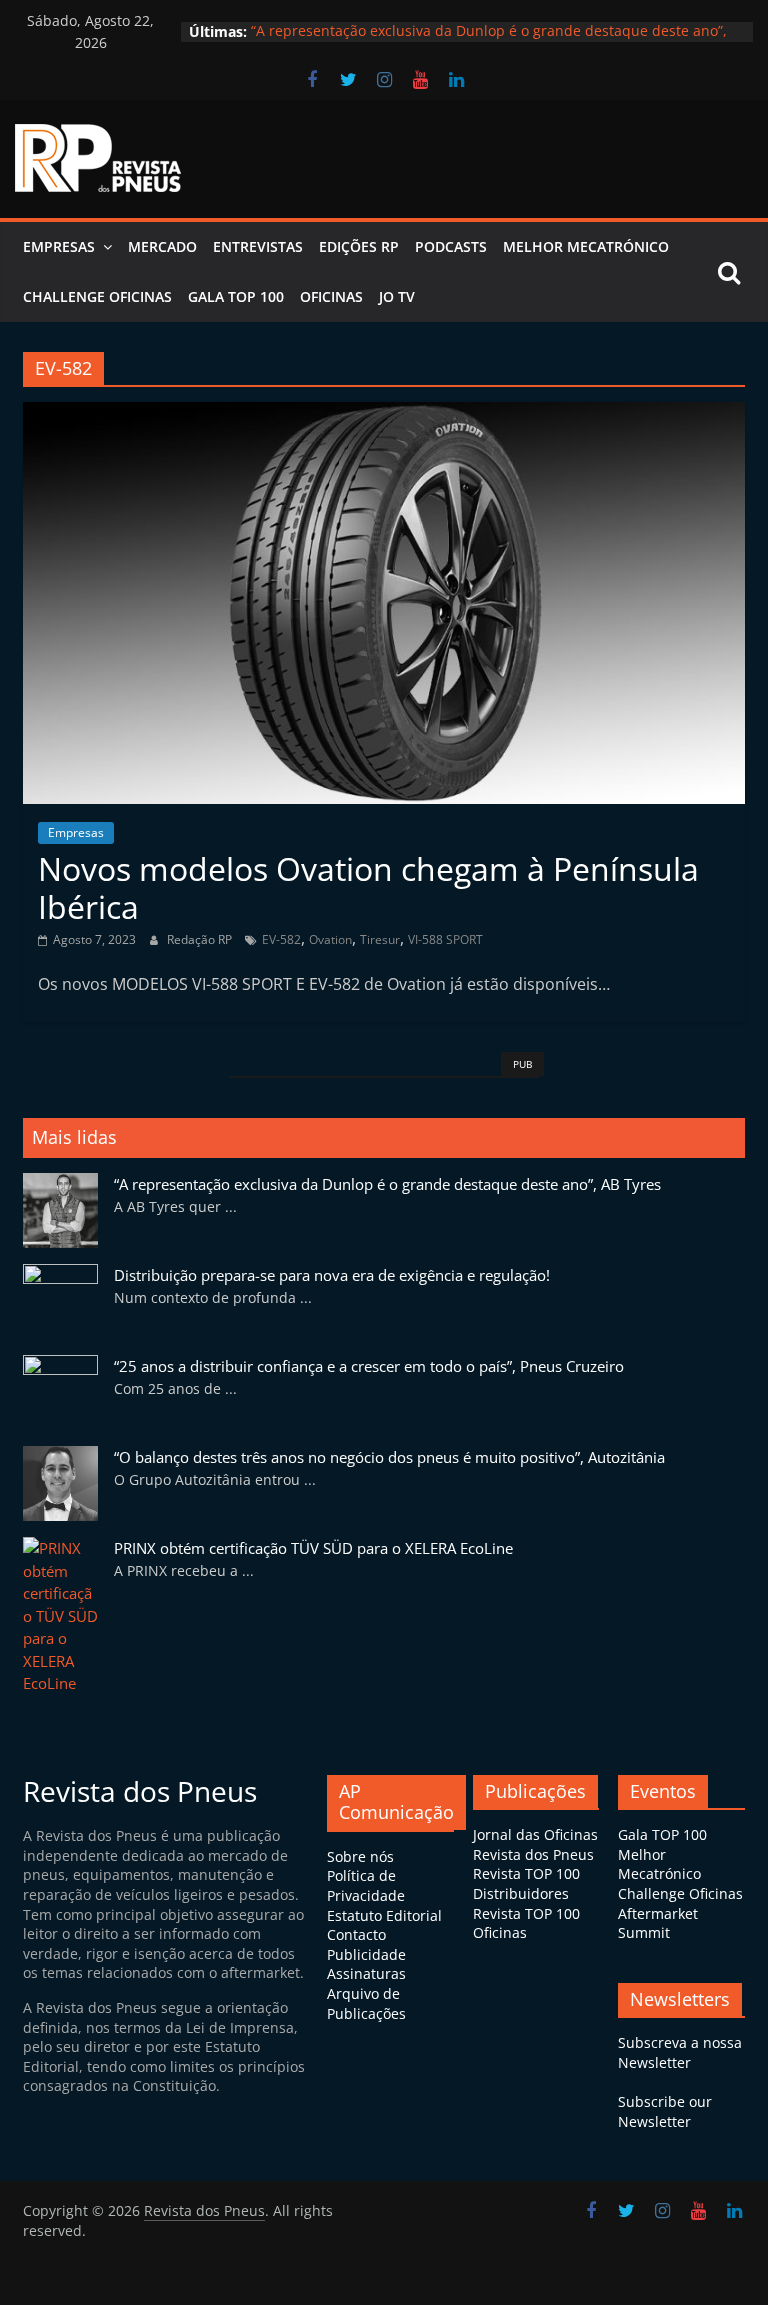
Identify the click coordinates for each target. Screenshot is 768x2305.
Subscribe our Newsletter (665, 2111)
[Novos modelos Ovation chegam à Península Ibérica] (384, 414)
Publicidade (366, 1954)
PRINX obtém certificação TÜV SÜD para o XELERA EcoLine (313, 1548)
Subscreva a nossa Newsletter (680, 2052)
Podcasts (451, 246)
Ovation (330, 939)
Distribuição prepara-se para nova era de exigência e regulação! (332, 1275)
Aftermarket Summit (658, 1923)
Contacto (356, 1934)
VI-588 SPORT (445, 939)
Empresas (59, 246)
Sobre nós (360, 1856)
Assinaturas (366, 1973)
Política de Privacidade (366, 1885)
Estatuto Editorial (384, 1915)
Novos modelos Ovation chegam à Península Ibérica (368, 887)
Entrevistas (258, 246)
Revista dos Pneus (533, 1854)
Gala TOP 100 (662, 1834)
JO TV (397, 296)
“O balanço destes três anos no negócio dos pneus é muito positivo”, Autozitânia (389, 1457)
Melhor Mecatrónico (586, 246)
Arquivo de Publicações (366, 2003)
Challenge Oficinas (97, 296)
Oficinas (331, 296)
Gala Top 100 (236, 296)
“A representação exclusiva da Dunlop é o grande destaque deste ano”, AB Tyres (387, 1184)
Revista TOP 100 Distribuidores (526, 1883)
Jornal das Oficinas (535, 1834)
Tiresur (380, 939)
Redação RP (201, 939)
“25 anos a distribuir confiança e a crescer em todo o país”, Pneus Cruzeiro (369, 1366)
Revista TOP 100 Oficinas (526, 1923)
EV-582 (281, 939)
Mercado (162, 246)
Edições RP (359, 246)
